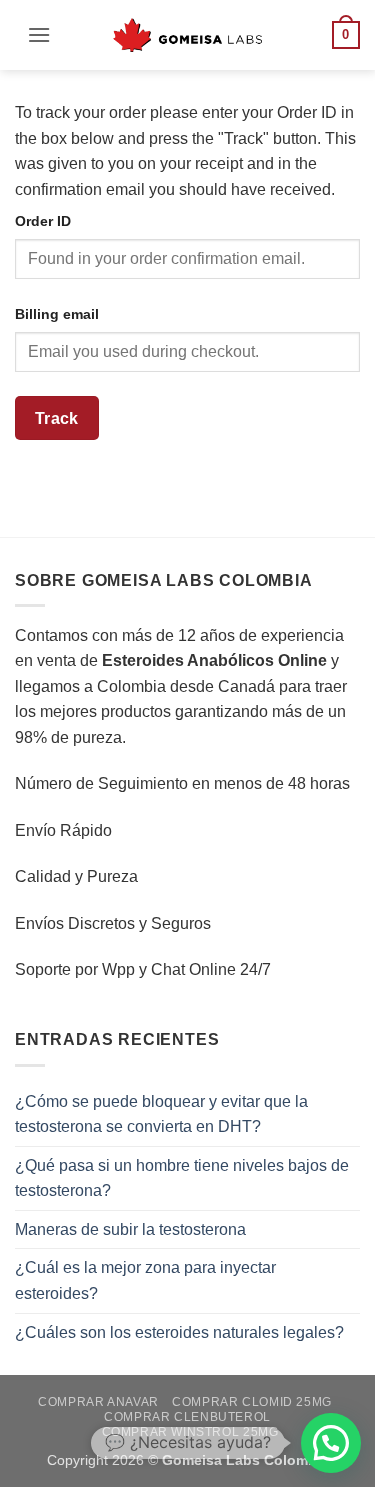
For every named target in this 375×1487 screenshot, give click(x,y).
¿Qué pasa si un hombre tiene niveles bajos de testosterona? (182, 1178)
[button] (39, 34)
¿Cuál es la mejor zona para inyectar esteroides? (145, 1280)
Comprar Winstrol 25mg (190, 1432)
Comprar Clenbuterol (187, 1417)
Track (57, 418)
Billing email (57, 314)
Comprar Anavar (98, 1402)
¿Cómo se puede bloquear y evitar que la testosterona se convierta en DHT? (161, 1114)
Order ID (43, 221)
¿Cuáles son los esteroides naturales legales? (179, 1332)
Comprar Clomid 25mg (252, 1402)
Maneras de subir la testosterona (130, 1229)
